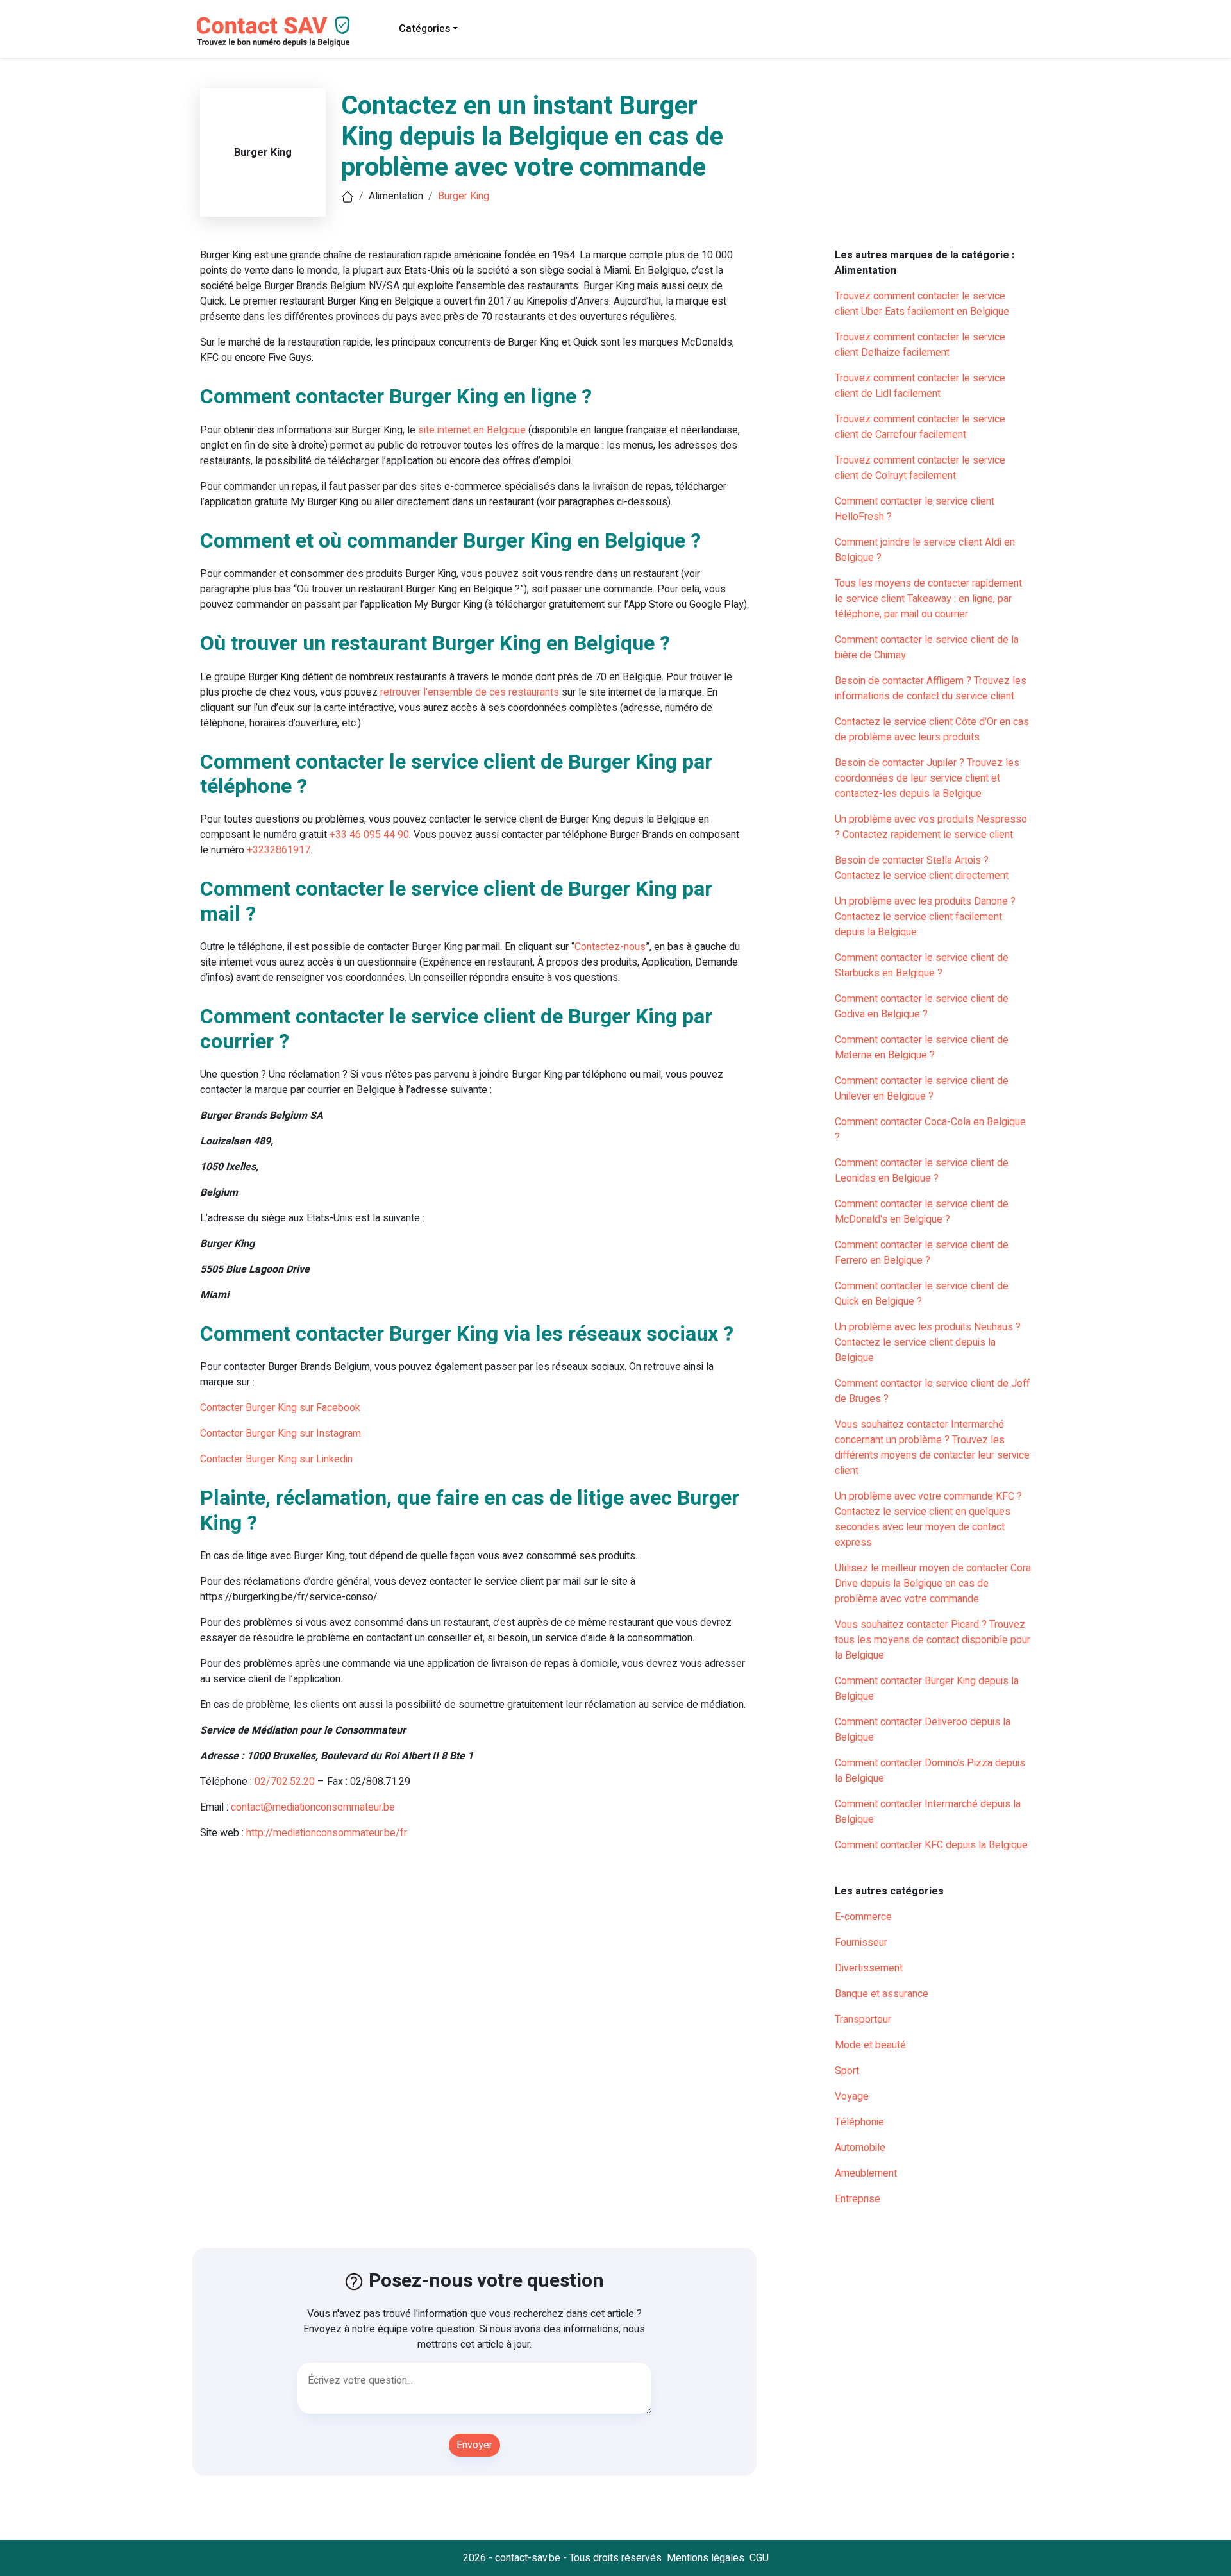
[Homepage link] (272, 29)
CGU (759, 2558)
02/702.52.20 (285, 1782)
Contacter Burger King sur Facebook (280, 1408)
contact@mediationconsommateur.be (313, 1807)
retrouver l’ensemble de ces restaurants (470, 692)
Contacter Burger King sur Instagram (281, 1434)
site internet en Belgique (472, 430)
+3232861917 (279, 850)
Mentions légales (706, 2558)
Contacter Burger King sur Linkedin (276, 1459)
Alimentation (396, 196)
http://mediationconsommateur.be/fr (327, 1833)
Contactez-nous (610, 947)
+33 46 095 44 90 (369, 835)
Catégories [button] (424, 29)
